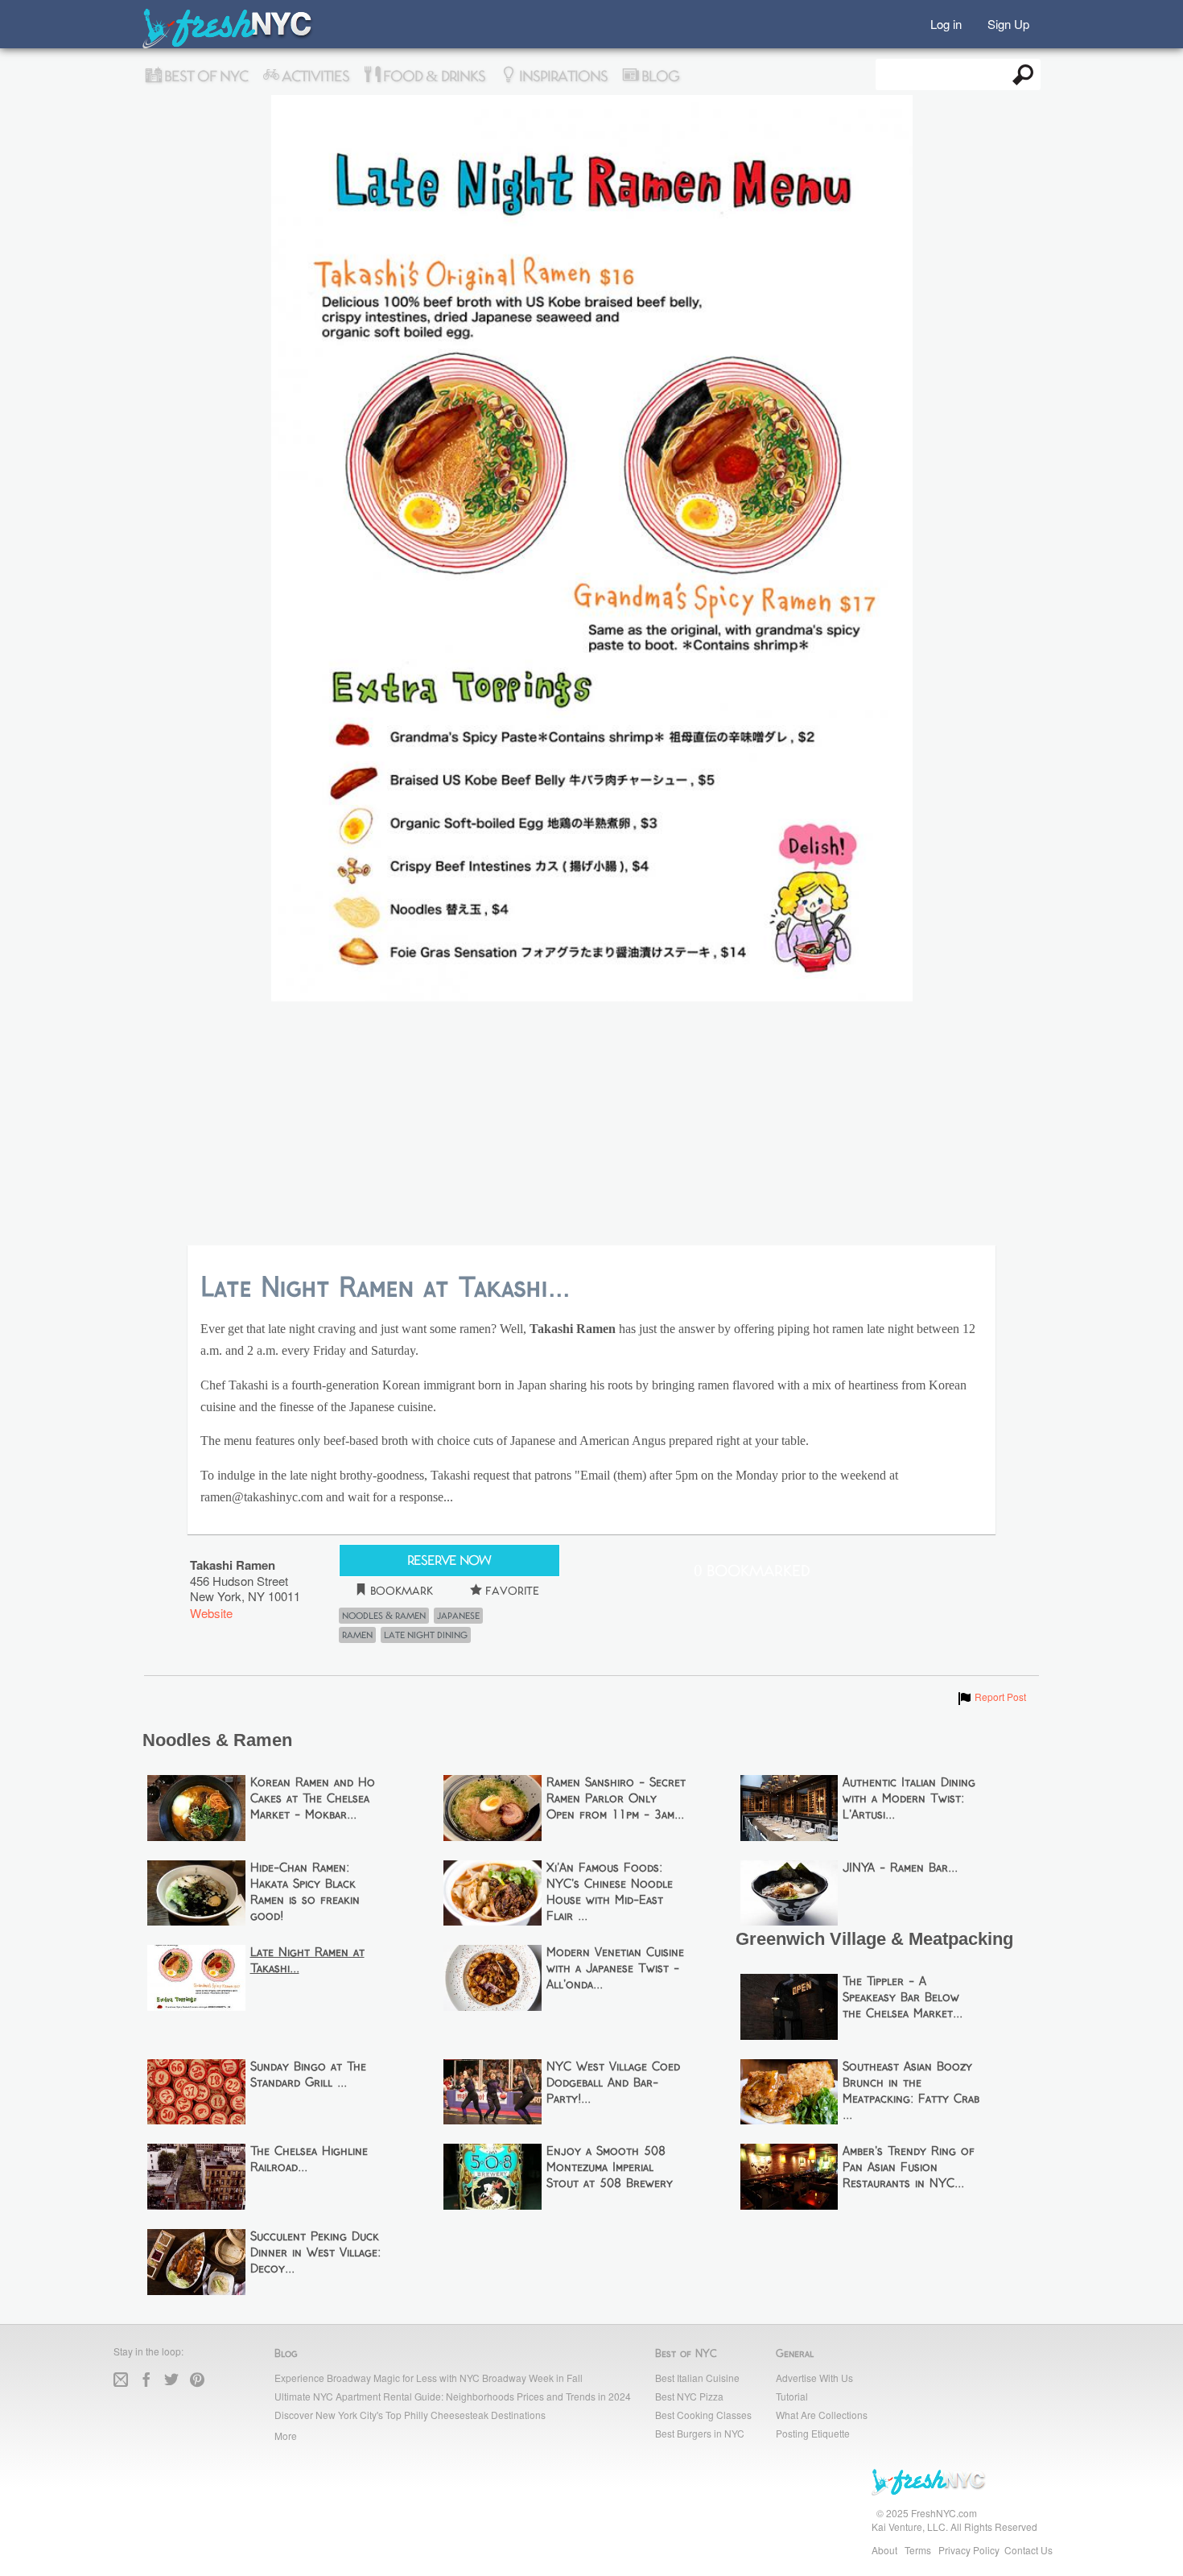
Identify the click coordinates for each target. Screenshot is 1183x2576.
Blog (659, 76)
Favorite (511, 1591)
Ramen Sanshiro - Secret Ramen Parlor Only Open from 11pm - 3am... (616, 1799)
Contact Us (1028, 2550)
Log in (946, 23)
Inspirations (562, 76)
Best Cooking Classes (703, 2415)
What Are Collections (822, 2415)
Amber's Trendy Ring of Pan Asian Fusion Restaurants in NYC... (909, 2168)
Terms (918, 2550)
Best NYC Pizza (689, 2396)
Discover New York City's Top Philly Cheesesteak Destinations (410, 2415)
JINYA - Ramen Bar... (900, 1868)
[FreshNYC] (228, 45)
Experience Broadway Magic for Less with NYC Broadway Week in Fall (429, 2378)
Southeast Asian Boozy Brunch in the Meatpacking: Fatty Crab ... (911, 2091)
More (286, 2436)
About (884, 2550)
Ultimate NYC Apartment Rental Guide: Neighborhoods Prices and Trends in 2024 (453, 2396)
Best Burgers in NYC (700, 2433)
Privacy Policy (969, 2550)
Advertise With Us (814, 2378)
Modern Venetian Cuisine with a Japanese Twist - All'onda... (615, 1969)
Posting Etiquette (813, 2433)
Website (211, 1613)
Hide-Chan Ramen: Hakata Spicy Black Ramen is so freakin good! (305, 1893)
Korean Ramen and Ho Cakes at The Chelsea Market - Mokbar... (313, 1799)
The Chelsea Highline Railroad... (309, 2160)
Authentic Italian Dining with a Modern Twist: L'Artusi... (909, 1799)
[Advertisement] (591, 1125)
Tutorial (792, 2396)
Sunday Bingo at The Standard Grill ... (308, 2075)
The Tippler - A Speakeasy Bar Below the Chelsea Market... (903, 1998)
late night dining (426, 1635)
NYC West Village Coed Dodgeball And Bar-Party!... (613, 2083)
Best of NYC (204, 76)
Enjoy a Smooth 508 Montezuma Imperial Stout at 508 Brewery (610, 2168)
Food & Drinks (433, 76)
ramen (357, 1635)
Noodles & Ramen (384, 1616)
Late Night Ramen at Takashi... (307, 1961)
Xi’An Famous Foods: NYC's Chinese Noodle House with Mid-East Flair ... (610, 1893)
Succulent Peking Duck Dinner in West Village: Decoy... (315, 2253)
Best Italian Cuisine (697, 2378)
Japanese (458, 1616)
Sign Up (1008, 23)
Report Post (991, 1697)
